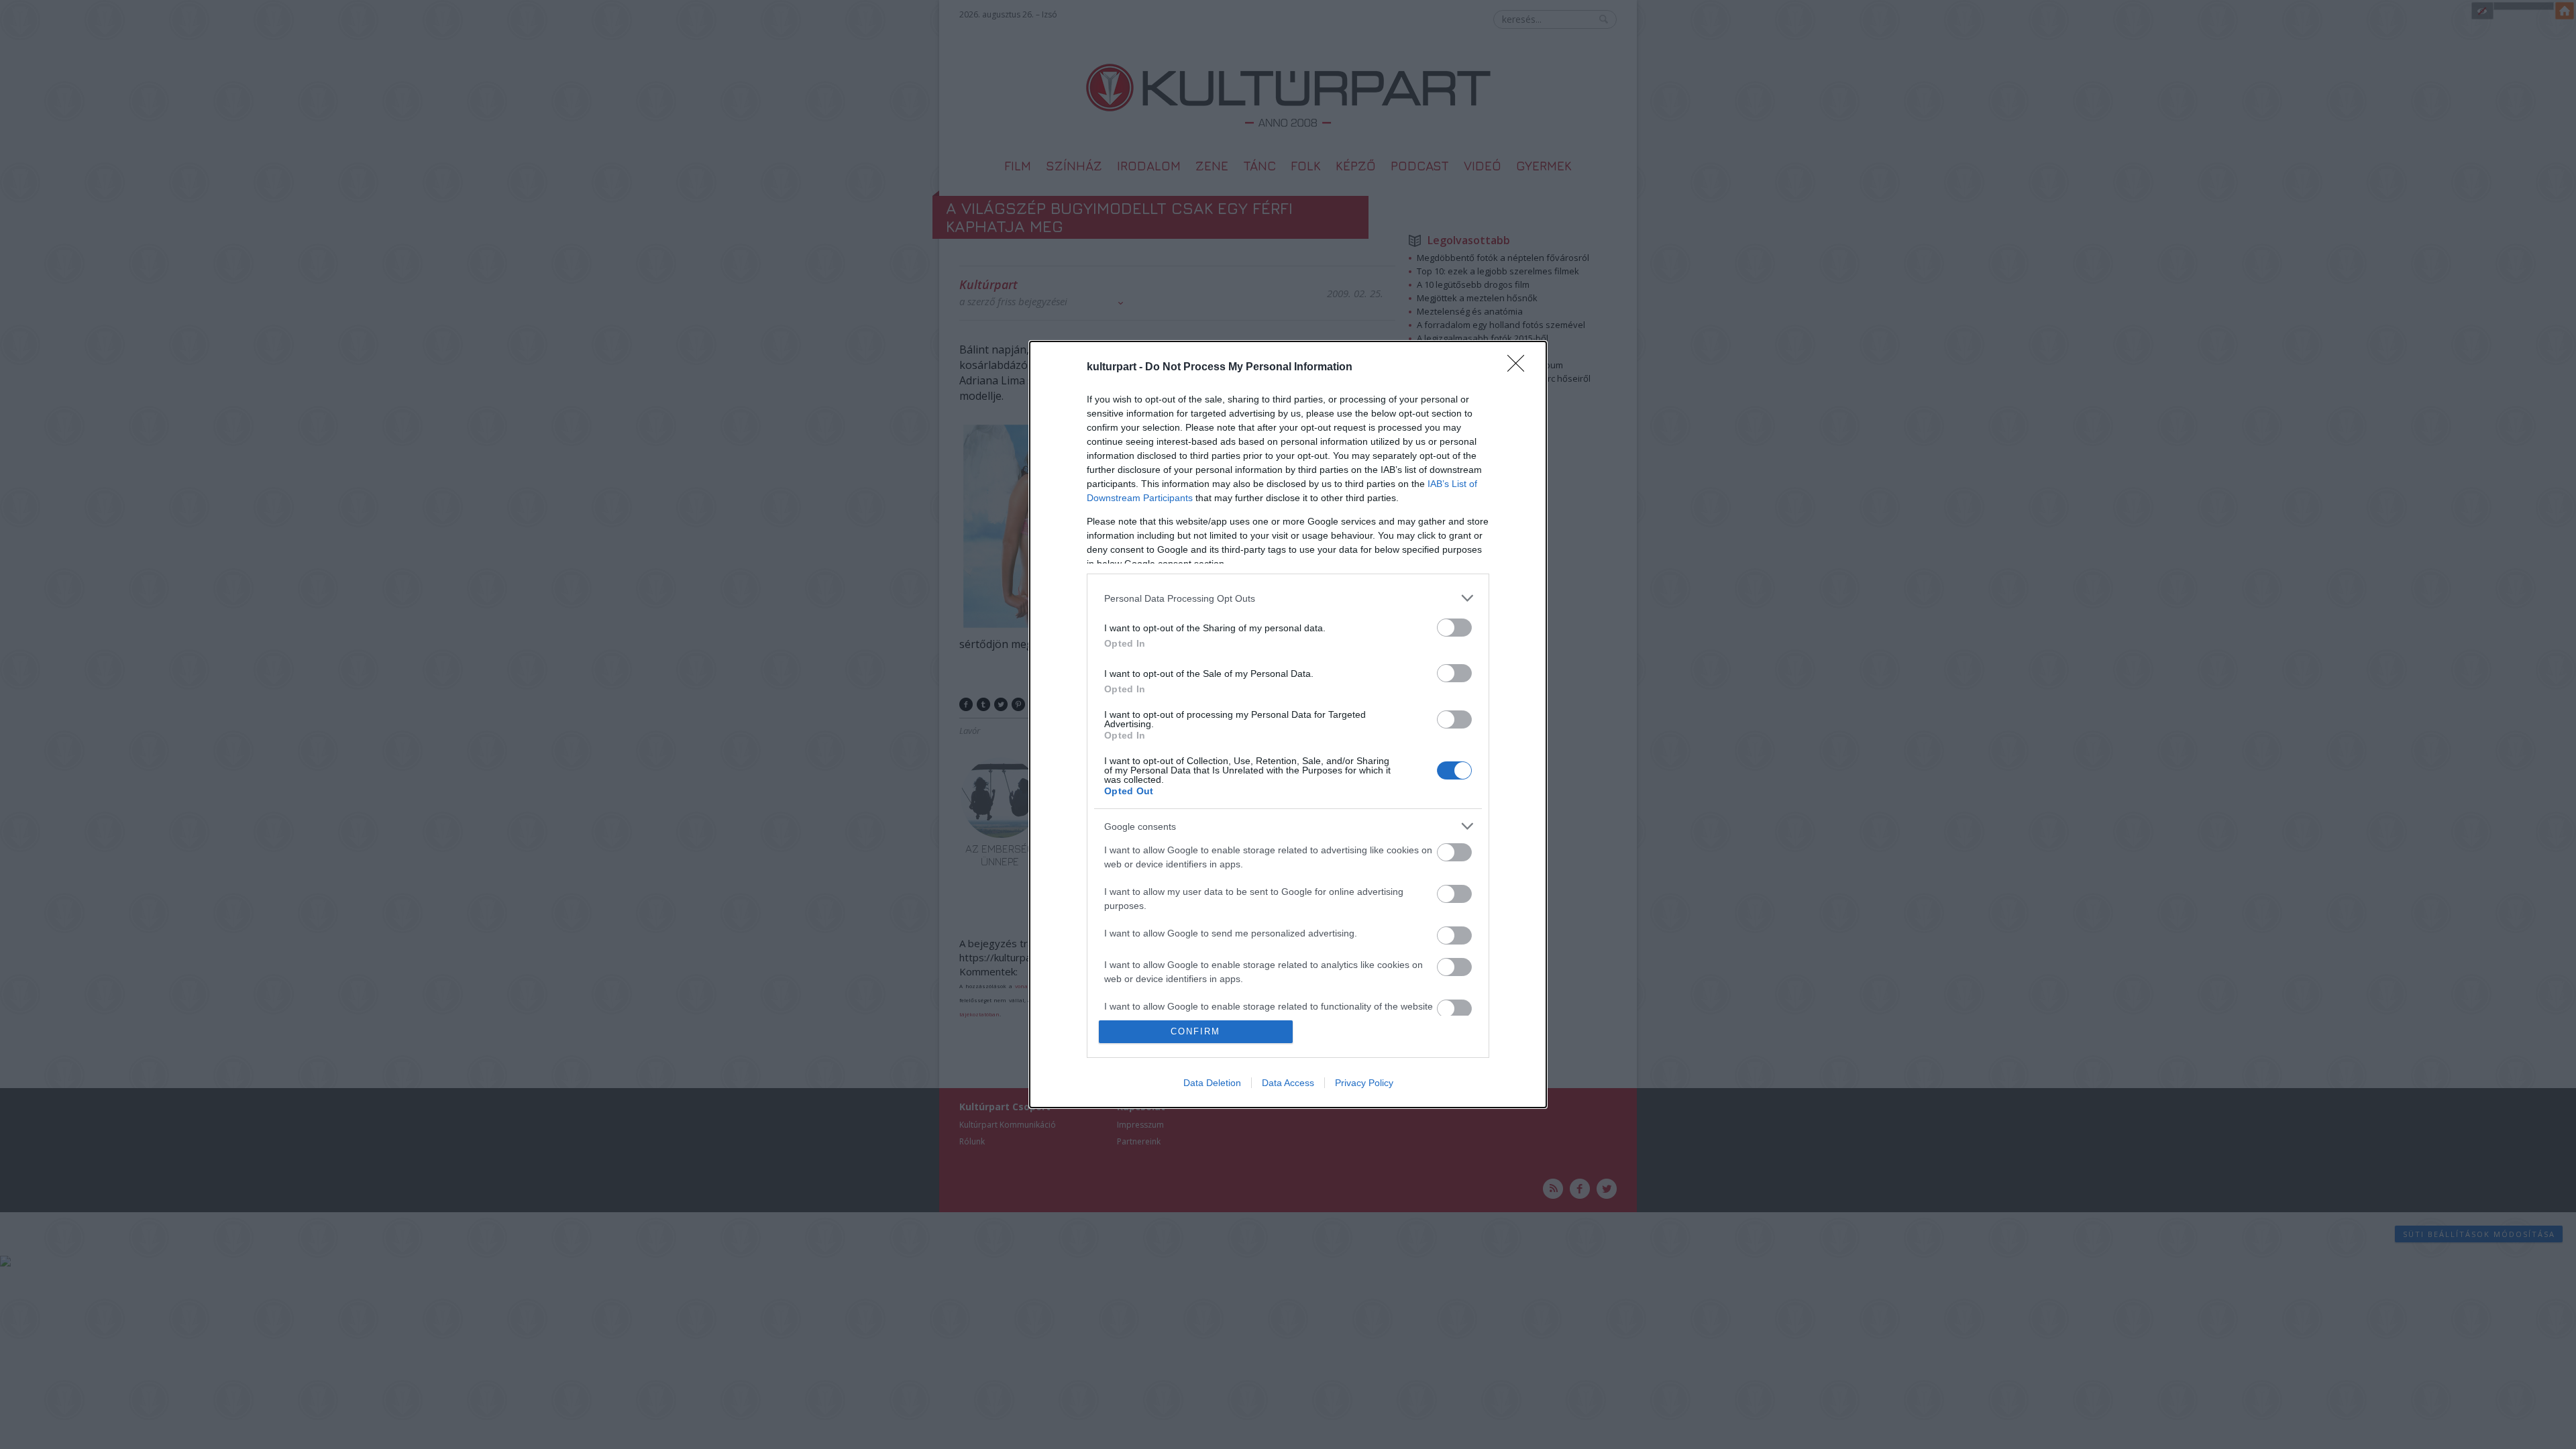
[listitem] (1288, 598)
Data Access (1288, 1083)
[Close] (1520, 368)
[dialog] (1288, 724)
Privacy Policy (1364, 1083)
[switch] (1454, 628)
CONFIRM (1195, 1031)
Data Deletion (1212, 1083)
